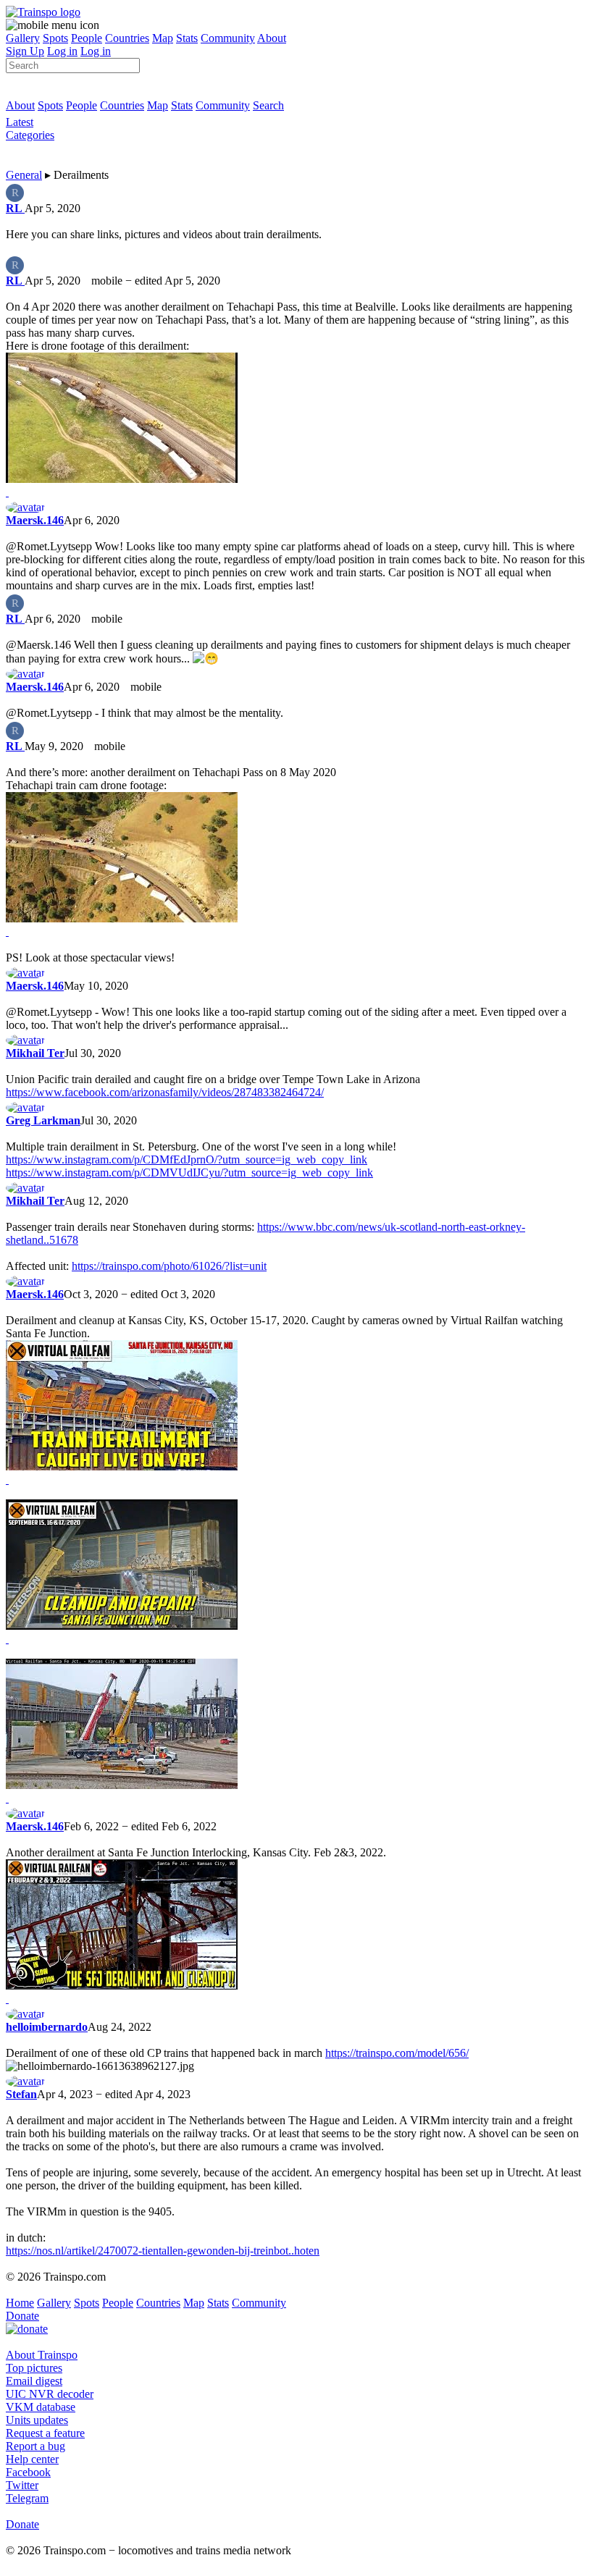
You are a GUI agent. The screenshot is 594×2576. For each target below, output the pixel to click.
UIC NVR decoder (50, 2394)
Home (20, 2303)
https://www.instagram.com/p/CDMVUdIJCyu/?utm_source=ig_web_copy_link (189, 1173)
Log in (62, 51)
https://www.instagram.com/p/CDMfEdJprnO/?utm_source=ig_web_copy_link (187, 1159)
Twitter (22, 2485)
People (87, 38)
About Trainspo (42, 2355)
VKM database (41, 2407)
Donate (22, 2316)
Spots (55, 38)
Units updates (37, 2420)
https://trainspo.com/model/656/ (397, 2053)
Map (163, 38)
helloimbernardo (47, 2027)
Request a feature (45, 2433)
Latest (20, 122)
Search (268, 105)
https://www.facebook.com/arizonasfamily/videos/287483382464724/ (165, 1092)
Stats (187, 38)
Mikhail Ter (35, 1053)
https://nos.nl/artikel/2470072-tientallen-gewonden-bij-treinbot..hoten (163, 2251)
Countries (127, 38)
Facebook (28, 2472)
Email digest (34, 2381)
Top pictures (34, 2368)
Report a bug (35, 2446)
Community (228, 38)
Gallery (23, 38)
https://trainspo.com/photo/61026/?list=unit (169, 1266)
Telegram (27, 2498)
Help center (32, 2459)
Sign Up (25, 51)
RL (15, 208)
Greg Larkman (43, 1120)
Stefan (21, 2094)
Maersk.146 (35, 520)
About (272, 38)
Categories (30, 135)
